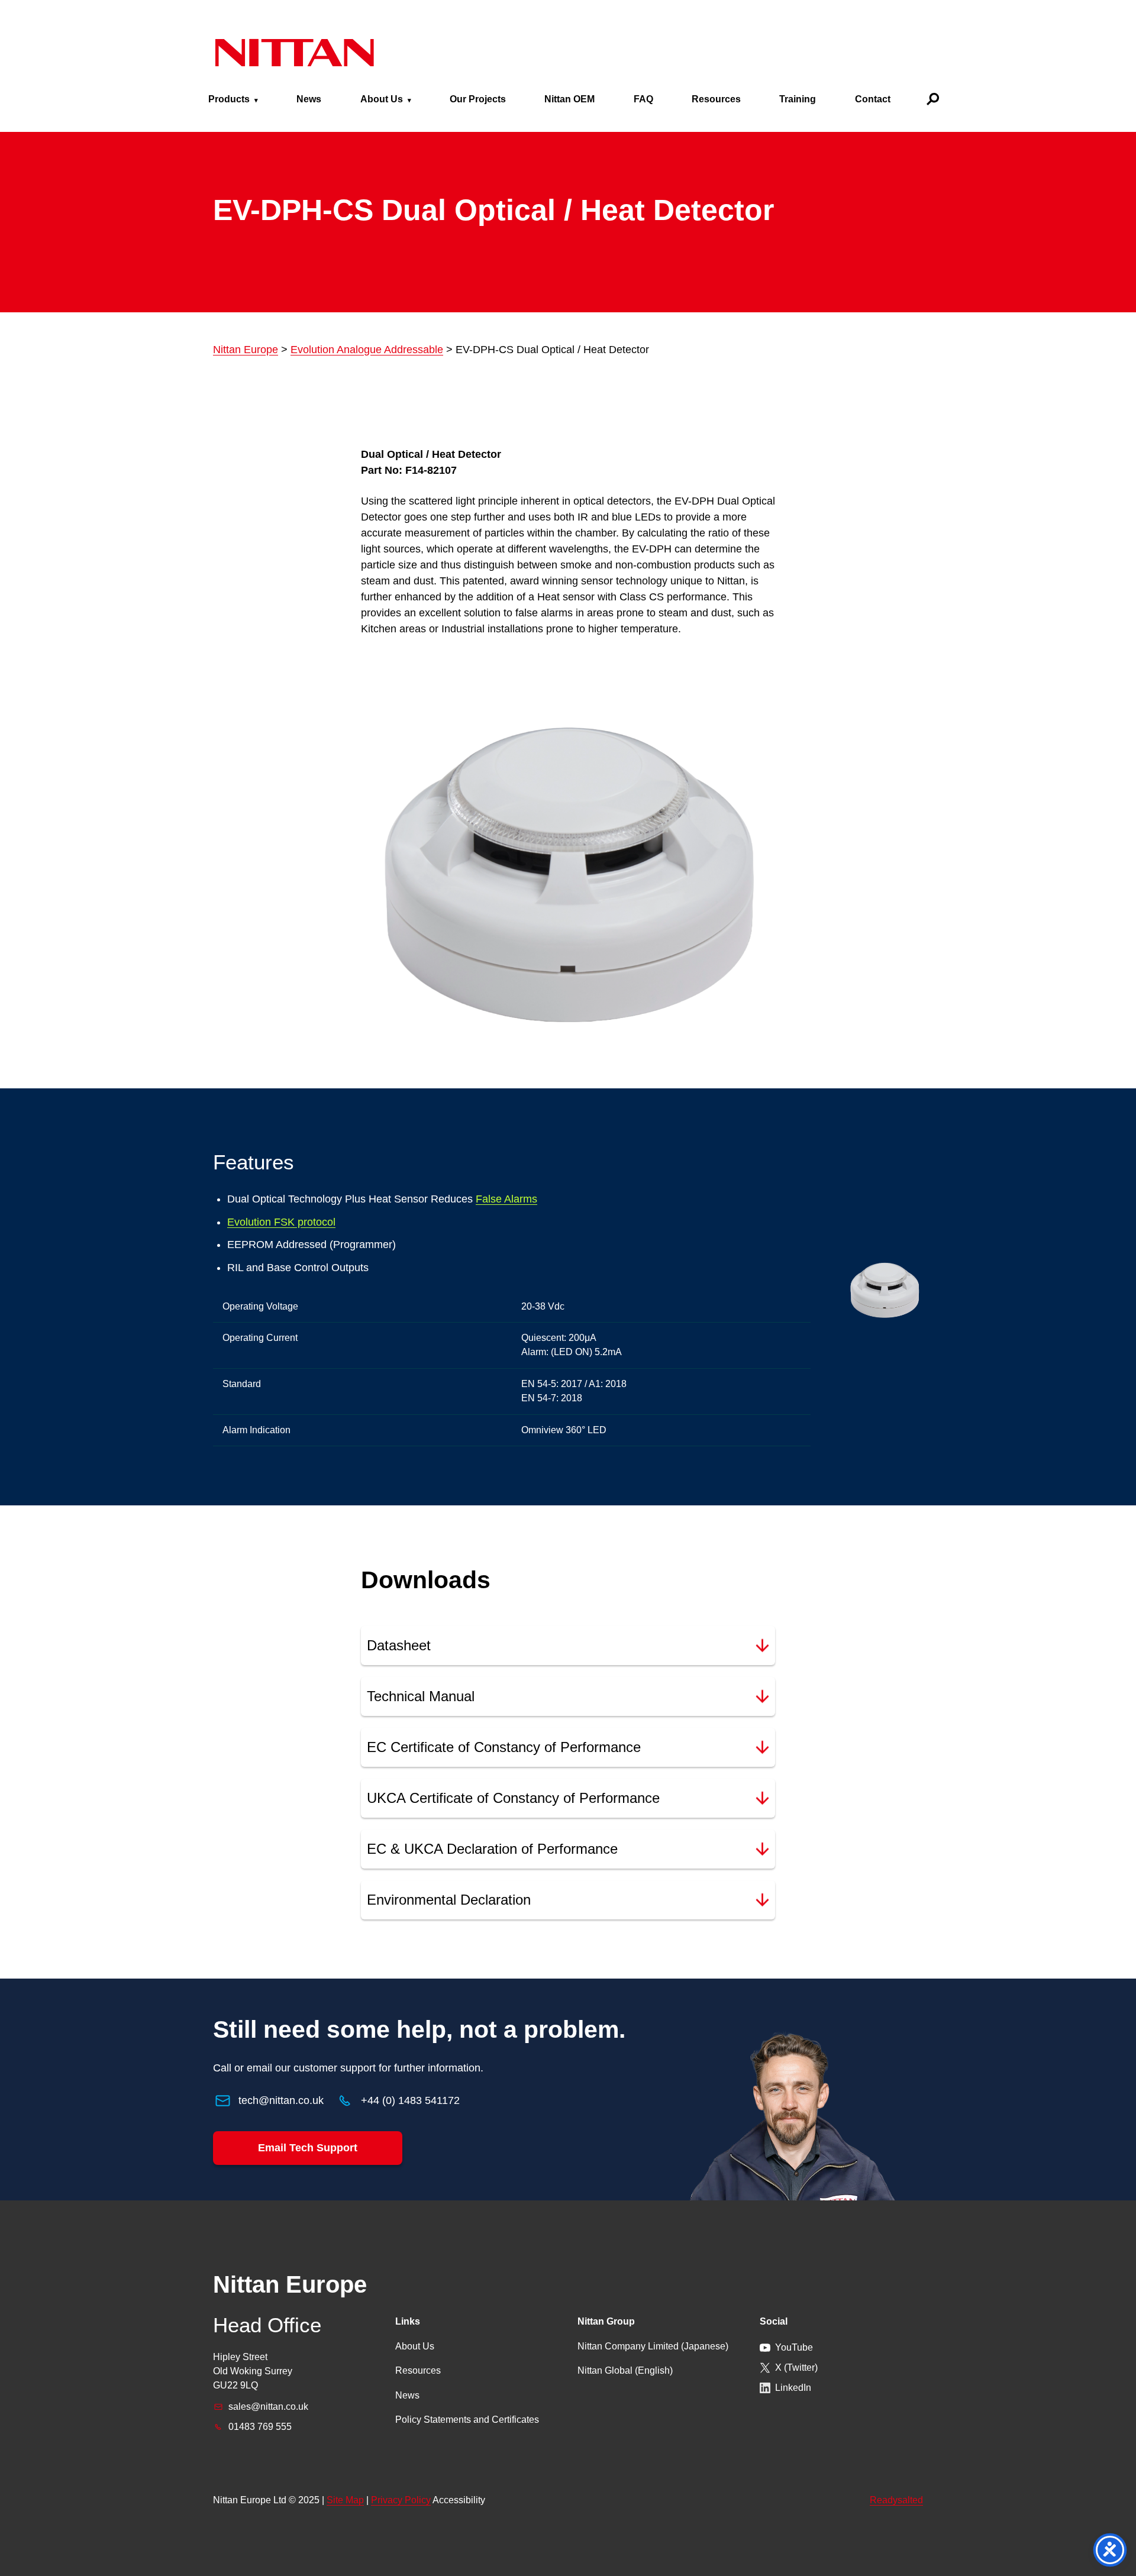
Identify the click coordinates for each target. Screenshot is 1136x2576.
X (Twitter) (796, 2367)
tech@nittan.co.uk (281, 2100)
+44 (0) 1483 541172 (410, 2100)
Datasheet (399, 1645)
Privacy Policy (401, 2500)
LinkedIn (793, 2388)
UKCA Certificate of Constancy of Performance (513, 1798)
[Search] (933, 99)
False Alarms (506, 1199)
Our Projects (478, 99)
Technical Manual (421, 1696)
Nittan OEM (569, 99)
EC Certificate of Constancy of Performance (504, 1747)
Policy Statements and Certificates (467, 2420)
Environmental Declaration (449, 1900)
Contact (873, 99)
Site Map (345, 2500)
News (309, 99)
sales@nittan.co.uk (268, 2407)
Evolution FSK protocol (281, 1222)
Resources (716, 99)
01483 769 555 (260, 2427)
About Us (382, 99)
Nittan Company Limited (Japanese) (653, 2346)
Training (798, 99)
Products (229, 99)
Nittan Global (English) (625, 2370)
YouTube (794, 2347)
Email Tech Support (308, 2148)
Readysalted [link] (896, 2500)
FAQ (643, 99)
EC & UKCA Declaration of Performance (492, 1849)
